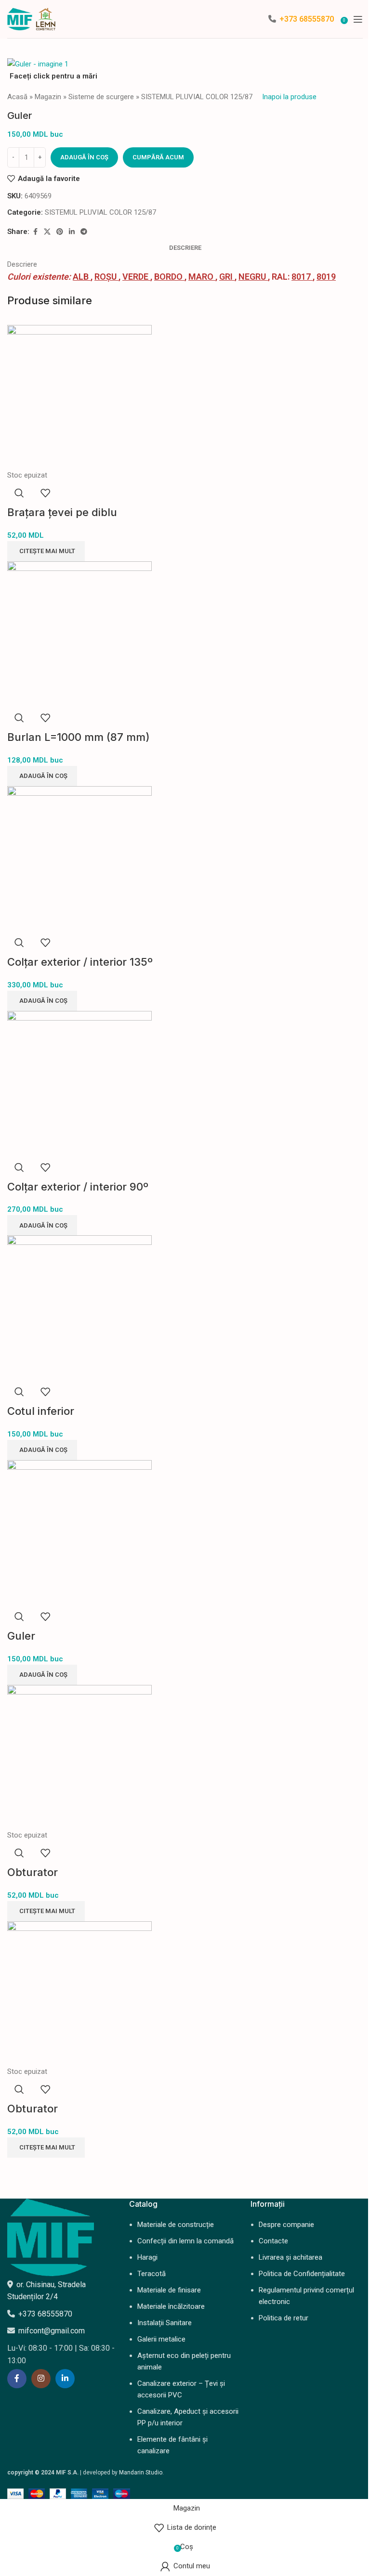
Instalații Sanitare (165, 2323)
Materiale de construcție (176, 2225)
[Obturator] (79, 1757)
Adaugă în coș (84, 157)
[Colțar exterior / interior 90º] (79, 1082)
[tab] (185, 248)
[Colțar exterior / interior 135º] (79, 858)
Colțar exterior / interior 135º (80, 962)
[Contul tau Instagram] (41, 2379)
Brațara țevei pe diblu (62, 512)
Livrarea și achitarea (291, 2257)
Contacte (273, 2241)
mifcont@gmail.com (52, 2331)
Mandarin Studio (141, 2472)
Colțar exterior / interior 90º (78, 1187)
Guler (21, 1636)
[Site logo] (31, 18)
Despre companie (286, 2225)
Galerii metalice (161, 2339)
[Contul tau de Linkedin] (72, 232)
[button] (42, 776)
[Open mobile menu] (358, 19)
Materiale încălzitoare (171, 2306)
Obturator (33, 1872)
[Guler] (79, 1532)
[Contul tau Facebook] (35, 232)
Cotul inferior (41, 1411)
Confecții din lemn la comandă (185, 2241)
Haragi (147, 2257)
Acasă (17, 97)
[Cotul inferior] (79, 1307)
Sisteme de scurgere (101, 97)
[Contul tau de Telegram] (84, 232)
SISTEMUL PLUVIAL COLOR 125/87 (197, 97)
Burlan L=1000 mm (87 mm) (79, 737)
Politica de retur (284, 2318)
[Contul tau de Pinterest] (60, 232)
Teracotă (152, 2274)
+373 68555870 (307, 19)
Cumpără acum (158, 157)
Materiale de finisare (169, 2290)
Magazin (48, 97)
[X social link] (47, 232)
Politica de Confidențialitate (302, 2274)
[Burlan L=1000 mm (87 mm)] (79, 633)
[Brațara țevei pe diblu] (79, 397)
